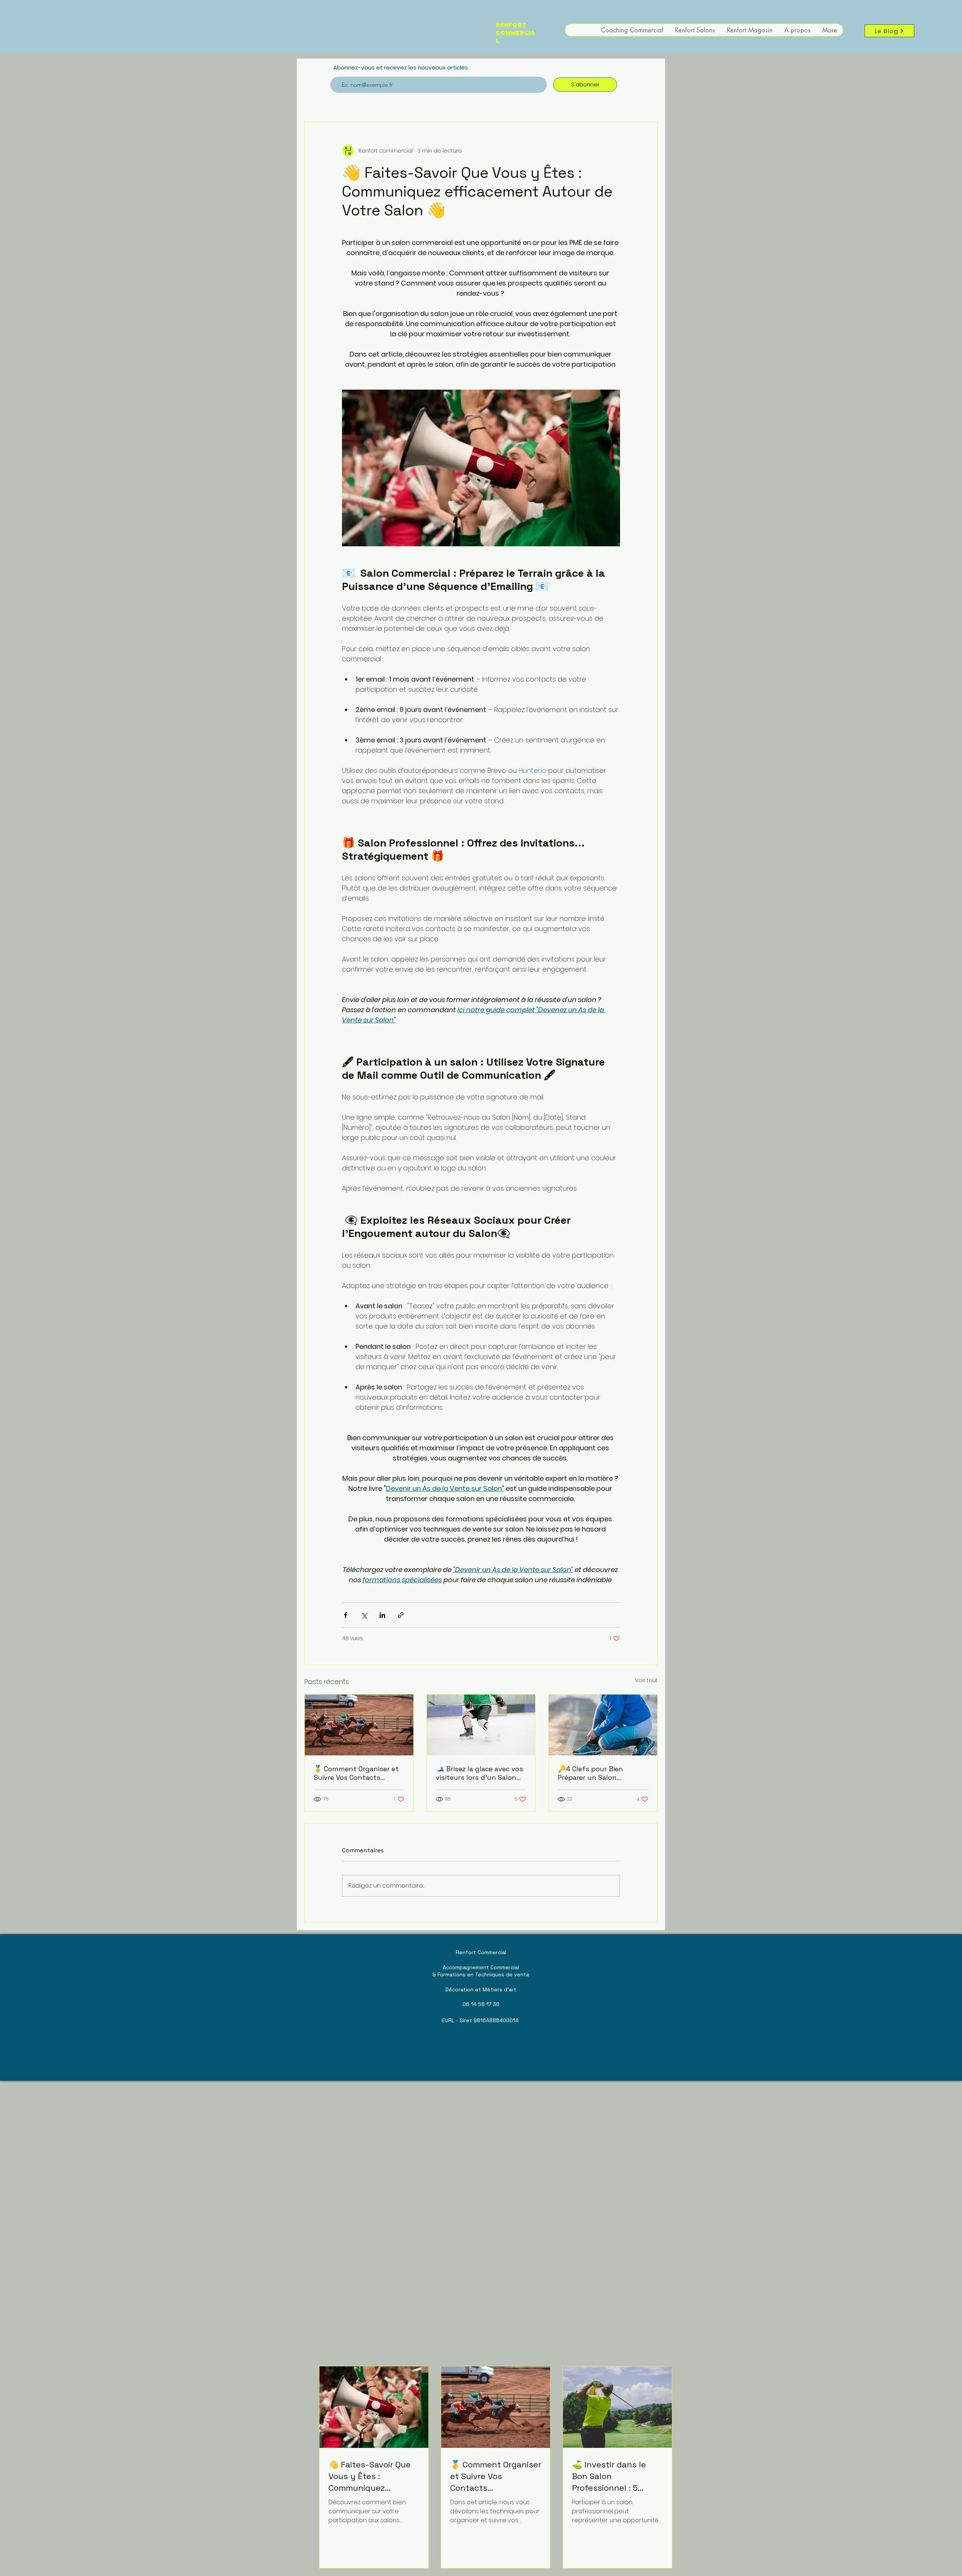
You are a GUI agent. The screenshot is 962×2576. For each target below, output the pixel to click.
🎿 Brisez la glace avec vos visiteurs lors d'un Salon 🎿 (479, 1773)
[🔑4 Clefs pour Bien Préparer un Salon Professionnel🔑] (603, 1725)
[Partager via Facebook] (346, 1615)
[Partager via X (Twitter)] (364, 1615)
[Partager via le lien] (401, 1615)
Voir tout (646, 1680)
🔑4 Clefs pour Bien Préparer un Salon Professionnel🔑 (590, 1773)
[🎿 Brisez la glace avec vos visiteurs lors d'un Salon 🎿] (481, 1725)
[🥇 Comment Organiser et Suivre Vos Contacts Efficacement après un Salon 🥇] (359, 1725)
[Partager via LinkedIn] (382, 1615)
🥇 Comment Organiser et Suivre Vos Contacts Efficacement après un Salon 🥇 (356, 1773)
